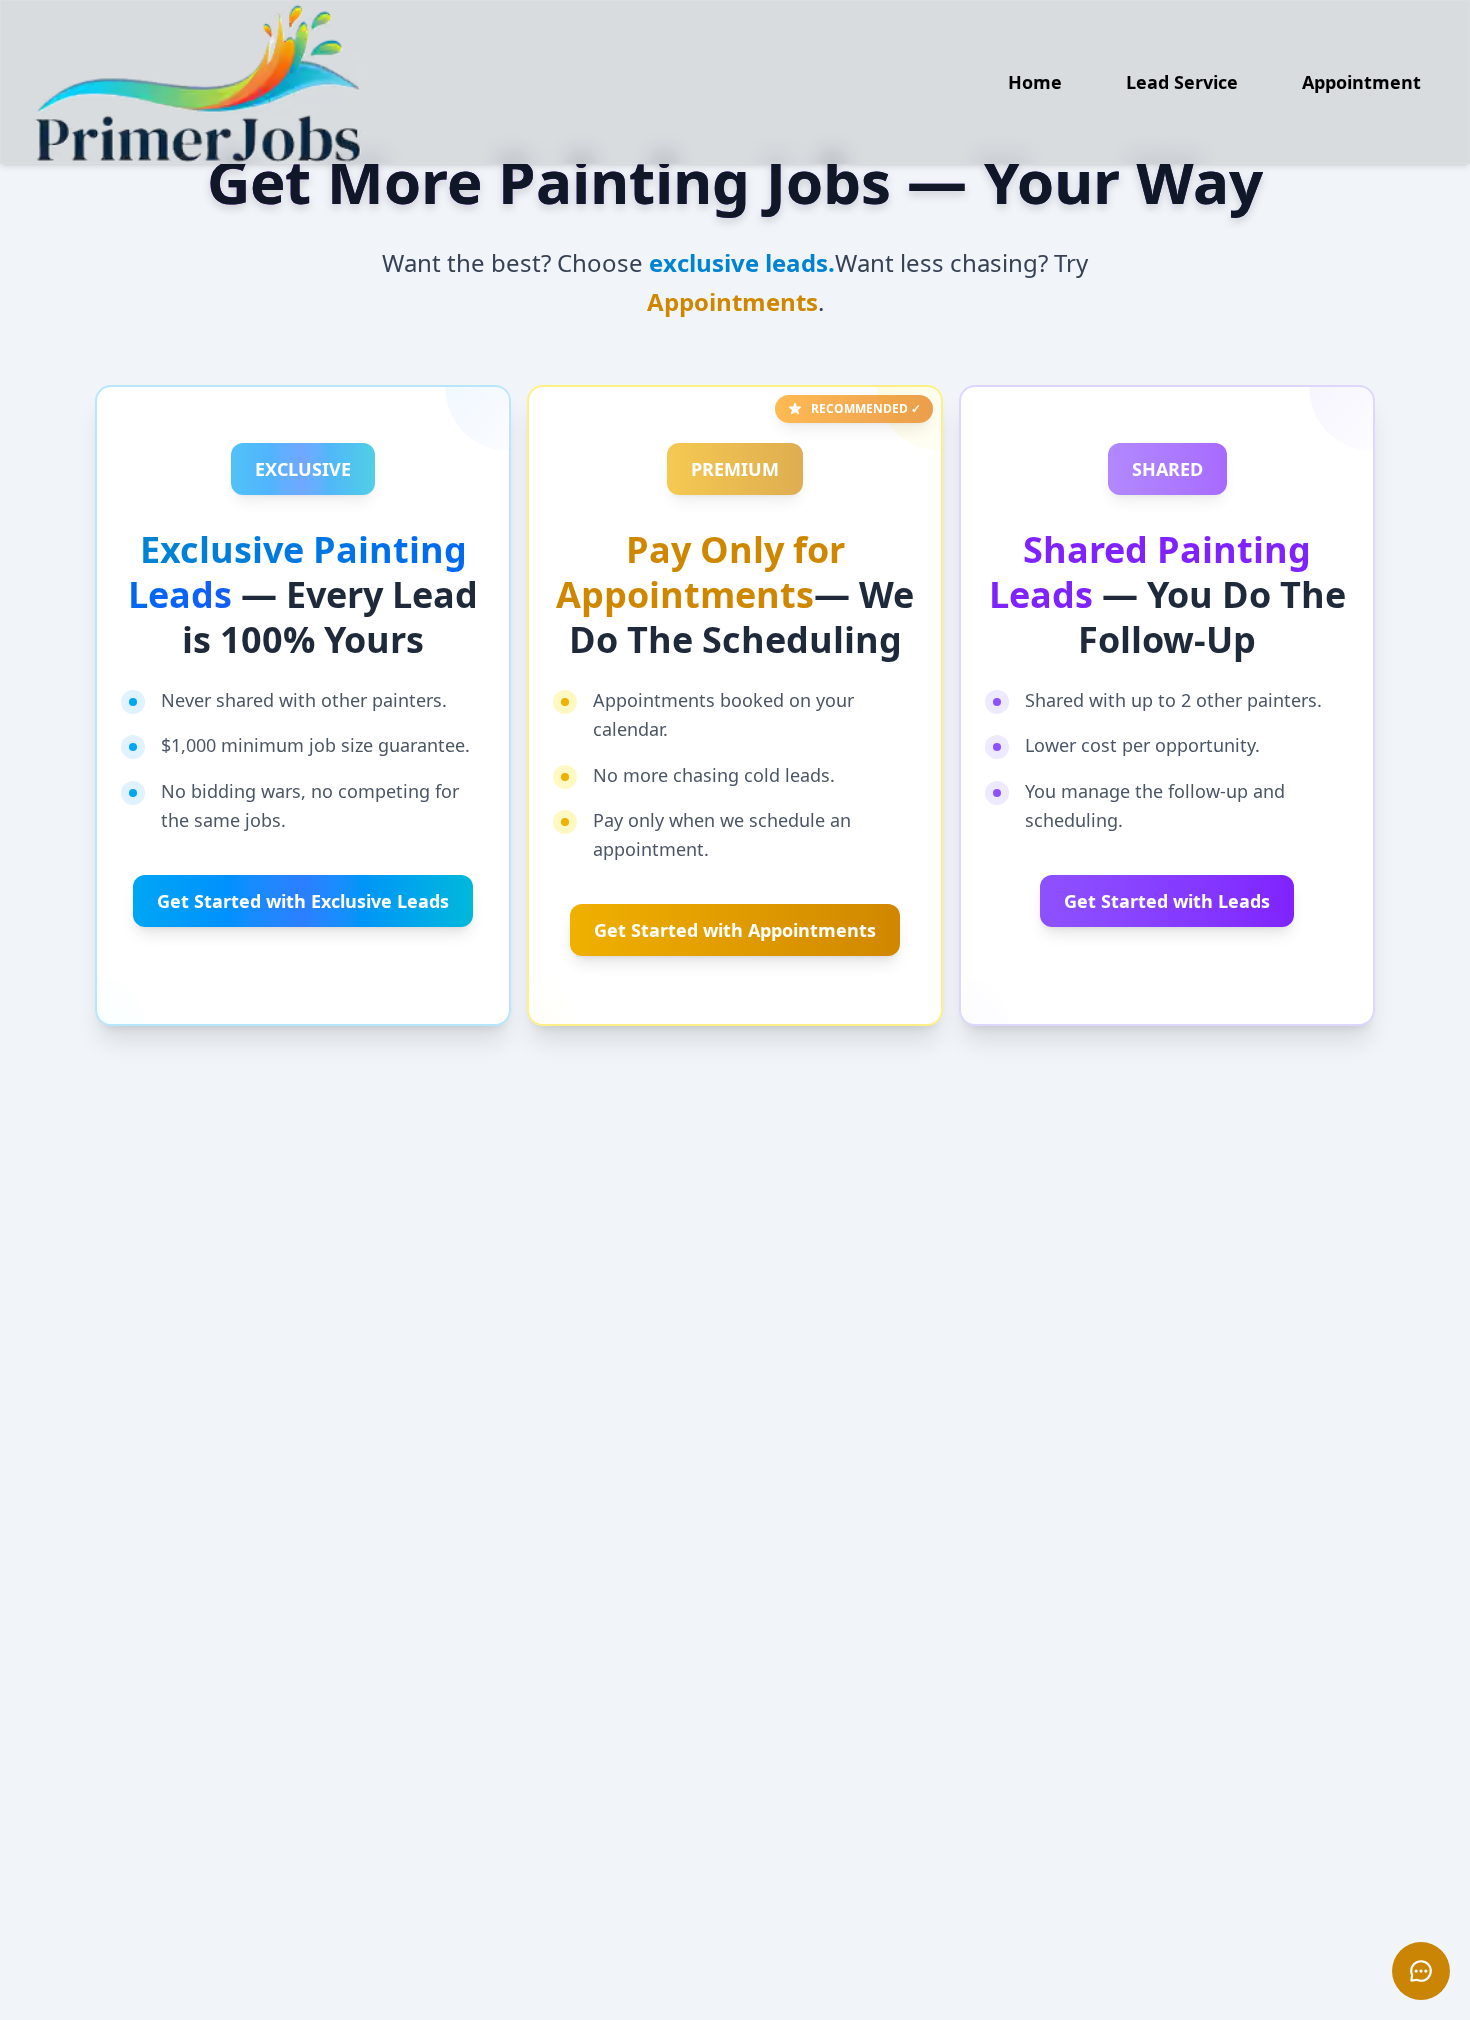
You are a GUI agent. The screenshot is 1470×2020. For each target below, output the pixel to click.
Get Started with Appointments (735, 930)
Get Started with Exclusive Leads (303, 901)
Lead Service (1182, 82)
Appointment (1361, 82)
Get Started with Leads (1167, 901)
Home (1035, 82)
